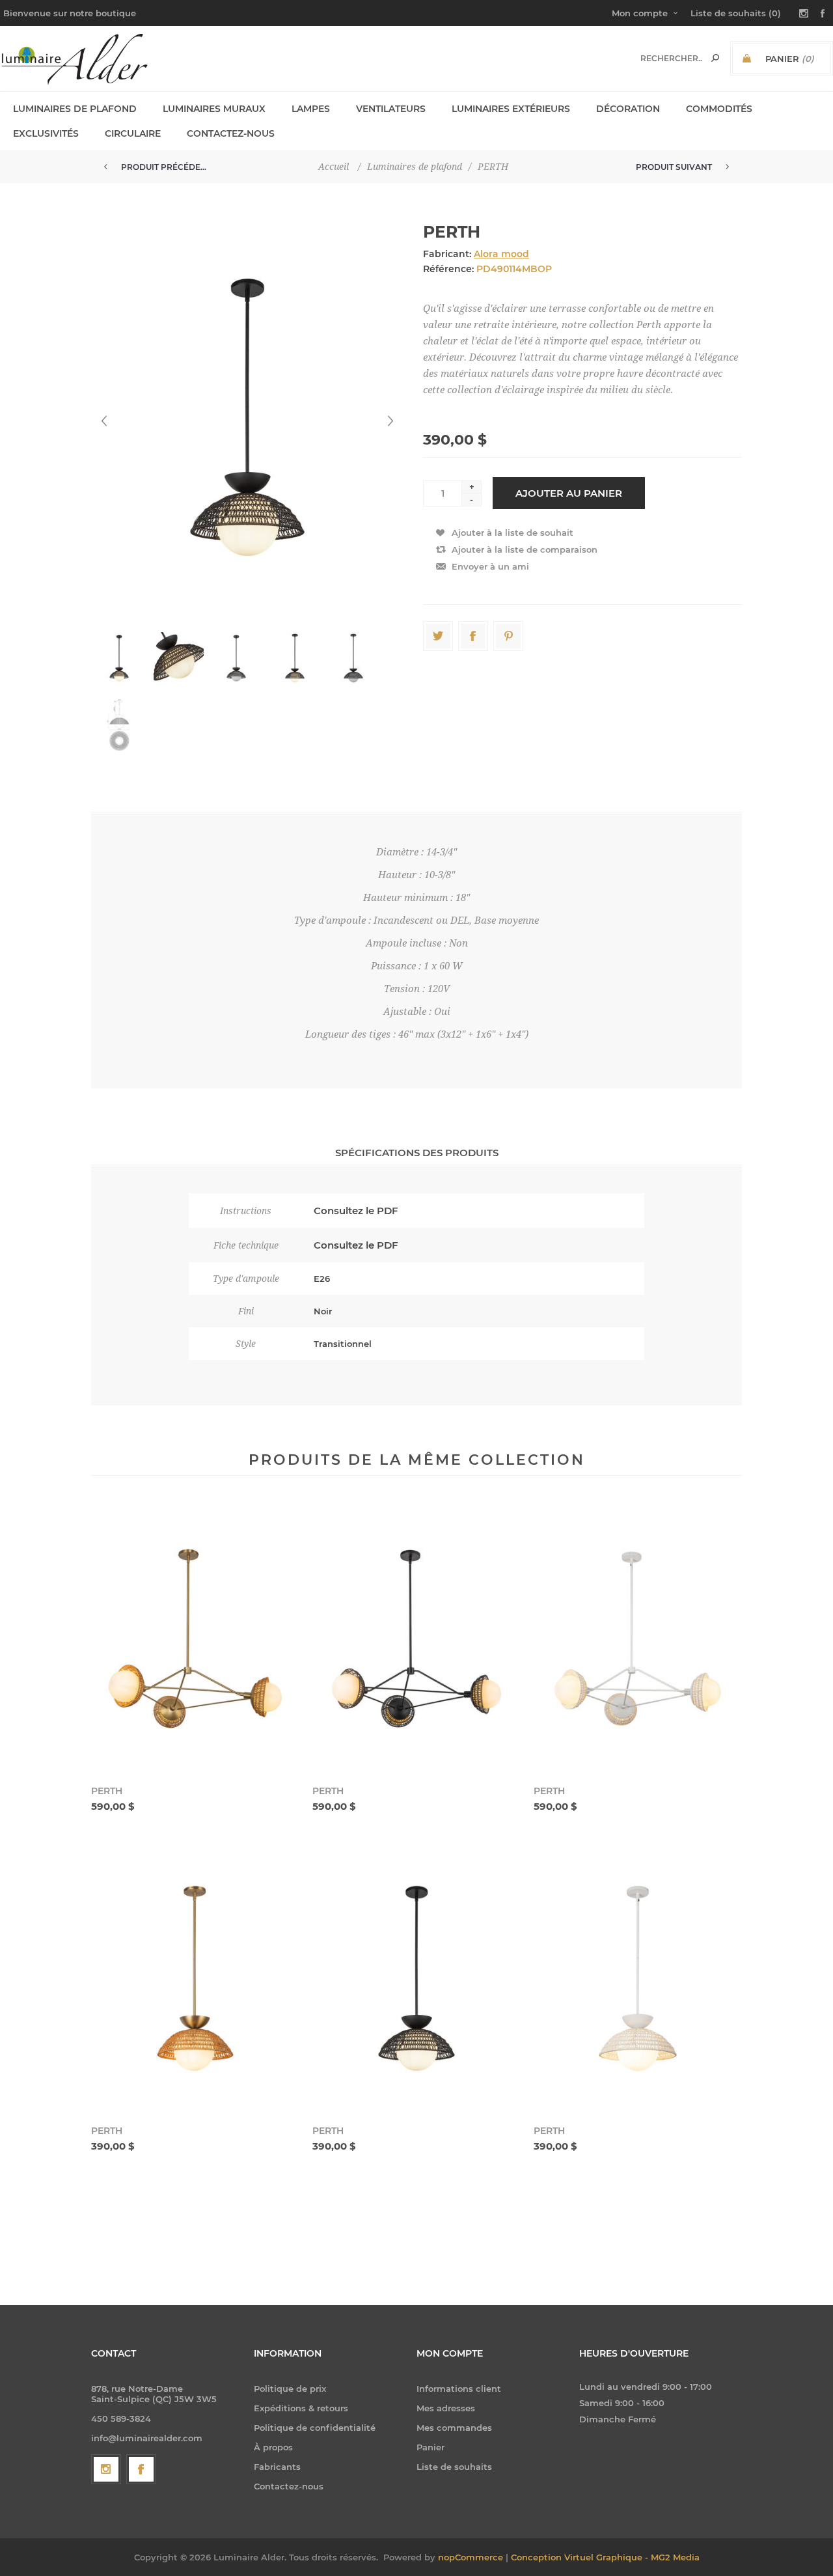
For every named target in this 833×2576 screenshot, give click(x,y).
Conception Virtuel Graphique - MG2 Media (605, 2557)
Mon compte (640, 13)
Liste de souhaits (454, 2467)
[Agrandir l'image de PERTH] (195, 1639)
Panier (430, 2447)
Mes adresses (446, 2408)
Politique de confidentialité (315, 2428)
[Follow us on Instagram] (106, 2469)
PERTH (107, 1791)
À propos (273, 2447)
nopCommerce (471, 2557)
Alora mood (501, 254)
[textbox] (671, 58)
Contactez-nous (289, 2486)
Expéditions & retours (301, 2408)
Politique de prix (290, 2389)
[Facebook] (141, 2469)
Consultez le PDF (356, 1211)
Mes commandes (454, 2428)
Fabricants (277, 2467)
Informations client (459, 2389)
